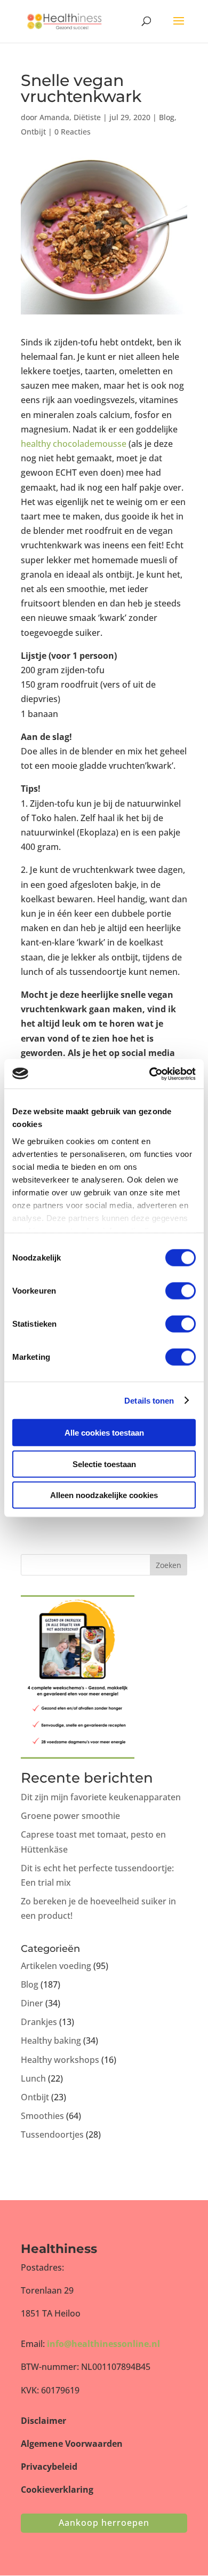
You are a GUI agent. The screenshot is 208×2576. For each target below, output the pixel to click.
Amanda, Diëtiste (70, 117)
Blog (167, 117)
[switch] (181, 1291)
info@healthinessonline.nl (103, 2344)
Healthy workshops (60, 2060)
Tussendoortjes (52, 2134)
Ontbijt (33, 132)
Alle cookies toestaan (104, 1433)
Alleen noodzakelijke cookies (104, 1495)
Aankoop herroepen (104, 2523)
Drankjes (39, 2022)
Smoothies (42, 2116)
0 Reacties (73, 132)
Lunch (33, 2078)
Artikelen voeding (56, 1966)
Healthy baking (51, 2041)
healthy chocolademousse (74, 444)
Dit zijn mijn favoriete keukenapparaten (101, 1797)
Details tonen (149, 1400)
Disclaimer (43, 2421)
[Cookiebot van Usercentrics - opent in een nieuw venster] (150, 1074)
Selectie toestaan (104, 1464)
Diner (32, 2003)
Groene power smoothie (70, 1816)
